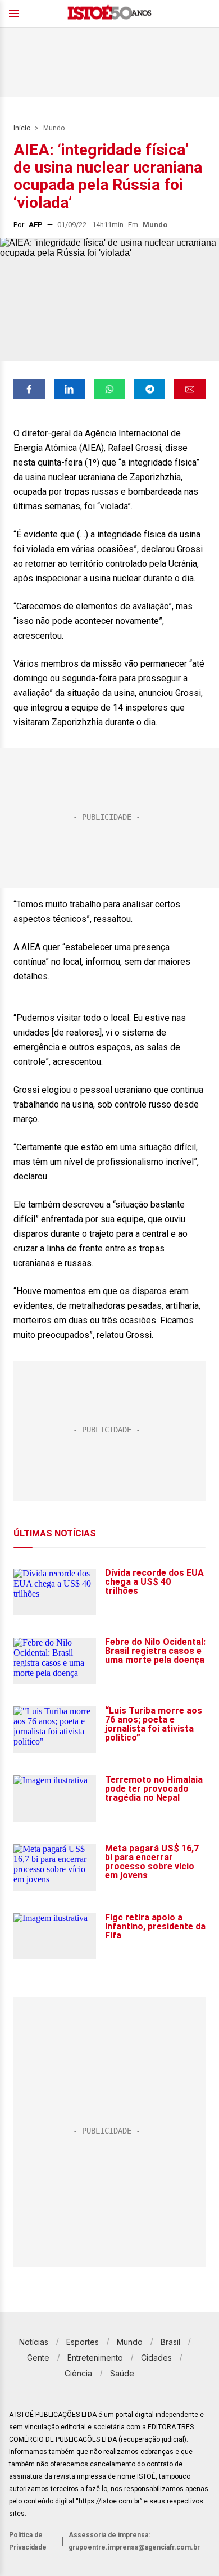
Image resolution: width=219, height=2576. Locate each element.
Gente (38, 2358)
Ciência (78, 2373)
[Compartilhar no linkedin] (70, 389)
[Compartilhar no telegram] (150, 389)
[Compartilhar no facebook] (29, 389)
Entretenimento (95, 2358)
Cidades (156, 2358)
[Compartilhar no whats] (109, 389)
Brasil (170, 2342)
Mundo (54, 128)
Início (22, 128)
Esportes (83, 2342)
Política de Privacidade (28, 2541)
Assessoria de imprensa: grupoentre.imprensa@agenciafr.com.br (134, 2541)
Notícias (34, 2342)
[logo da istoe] (109, 14)
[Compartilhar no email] (190, 389)
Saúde (122, 2373)
